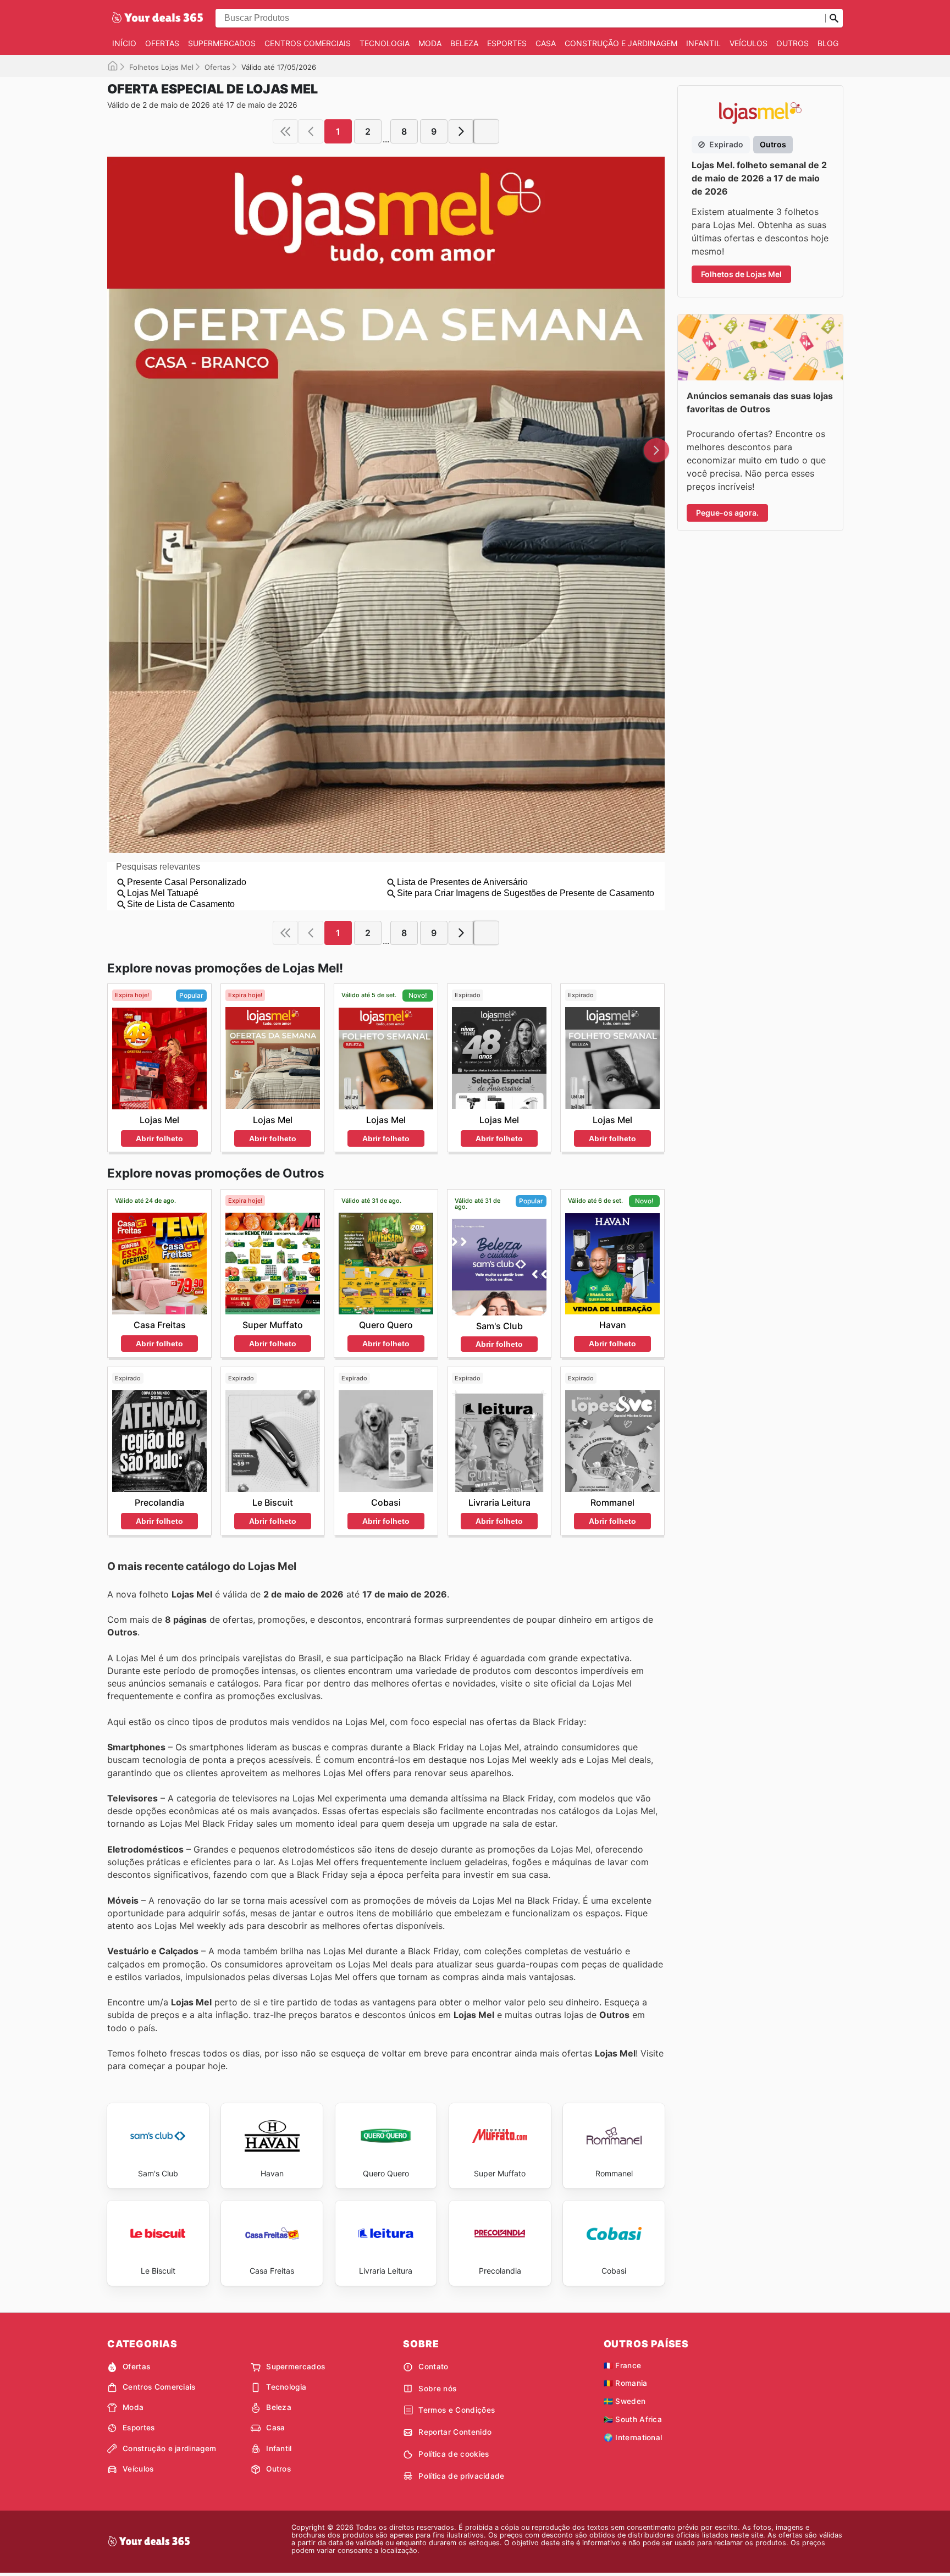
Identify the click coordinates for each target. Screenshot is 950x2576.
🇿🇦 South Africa (633, 2419)
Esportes (507, 43)
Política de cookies (454, 2454)
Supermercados (222, 43)
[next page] (461, 131)
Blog (828, 43)
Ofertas (162, 43)
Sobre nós (437, 2389)
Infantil (703, 43)
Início (124, 43)
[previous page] (311, 131)
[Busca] (834, 18)
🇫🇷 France (623, 2365)
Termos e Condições (457, 2410)
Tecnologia (385, 43)
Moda (430, 43)
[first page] (285, 131)
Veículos (749, 43)
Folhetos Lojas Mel (161, 67)
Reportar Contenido (455, 2432)
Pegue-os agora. (727, 513)
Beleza (464, 43)
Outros (792, 43)
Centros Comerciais (308, 43)
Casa (546, 43)
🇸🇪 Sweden (625, 2401)
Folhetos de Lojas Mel (741, 274)
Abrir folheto (159, 1138)
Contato (433, 2367)
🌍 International (633, 2437)
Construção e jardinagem (621, 43)
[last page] (487, 131)
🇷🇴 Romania (626, 2383)
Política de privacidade (461, 2476)
